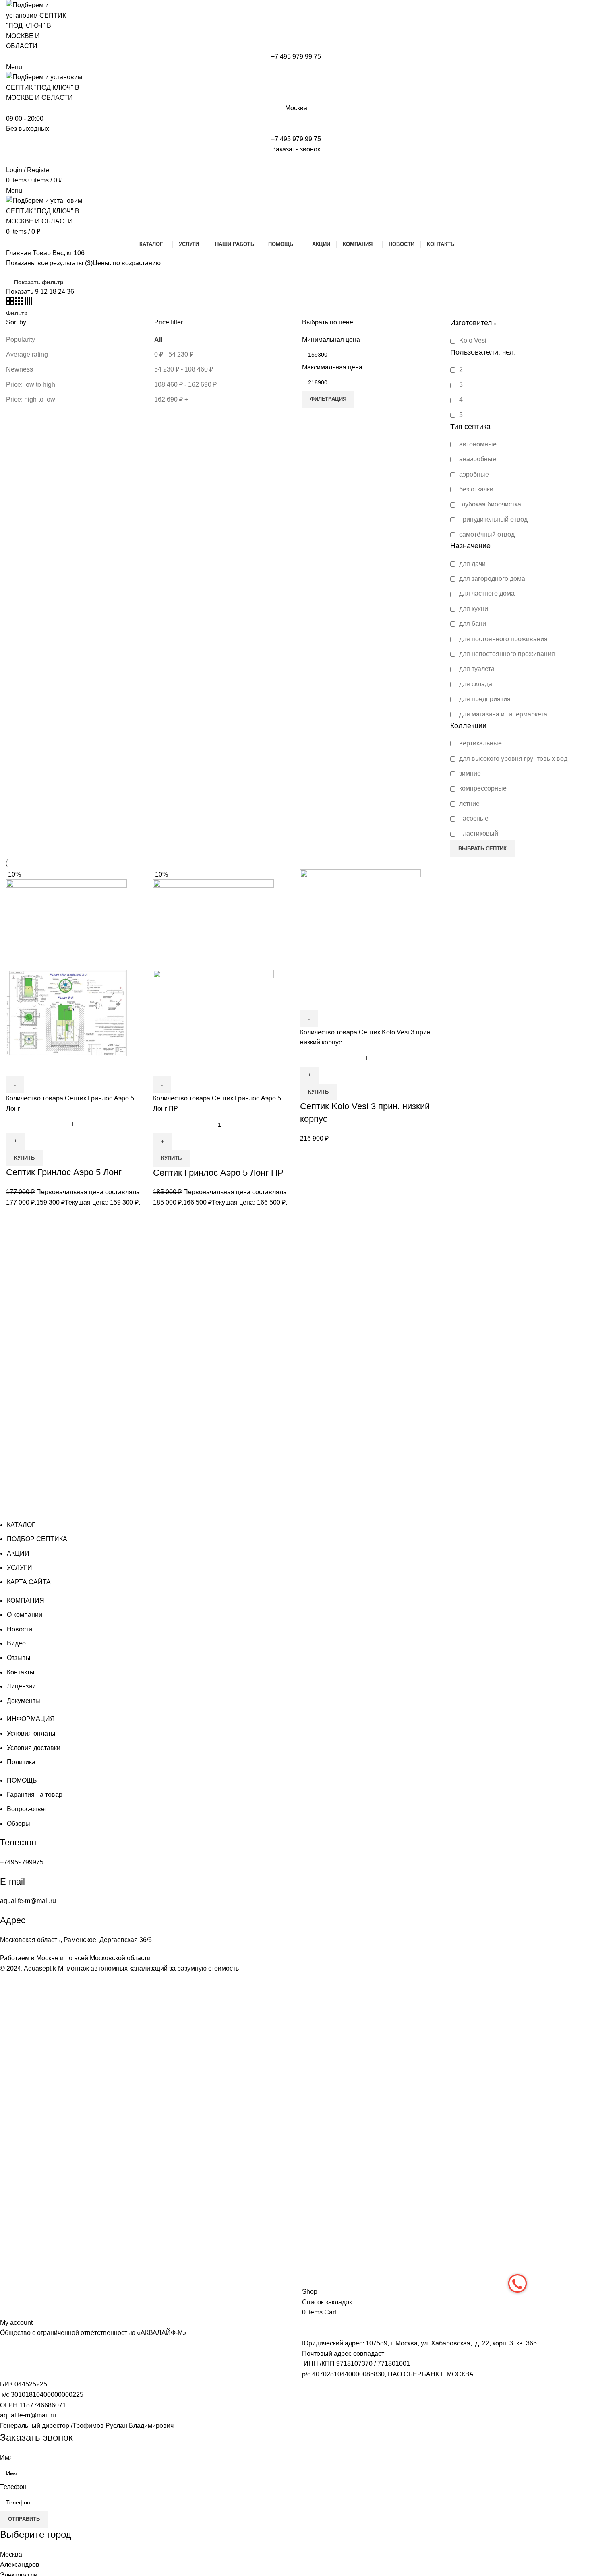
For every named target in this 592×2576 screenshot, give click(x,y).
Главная (19, 253)
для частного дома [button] (486, 593)
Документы (24, 1701)
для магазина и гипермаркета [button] (502, 714)
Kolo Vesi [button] (472, 340)
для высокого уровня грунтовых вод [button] (512, 759)
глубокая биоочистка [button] (489, 504)
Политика (21, 1762)
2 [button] (460, 370)
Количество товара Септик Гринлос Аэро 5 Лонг (70, 1103)
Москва (296, 108)
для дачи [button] (472, 564)
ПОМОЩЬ (22, 1780)
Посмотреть (36, 1066)
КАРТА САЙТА (29, 1582)
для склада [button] (475, 684)
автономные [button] (477, 444)
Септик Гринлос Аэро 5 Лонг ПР (218, 1173)
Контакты (21, 1672)
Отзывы (19, 1658)
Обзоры (19, 1824)
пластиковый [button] (478, 833)
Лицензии (21, 1686)
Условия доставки (34, 1748)
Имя (6, 2457)
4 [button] (460, 400)
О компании (25, 1615)
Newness (20, 369)
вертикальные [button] (480, 743)
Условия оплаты (31, 1733)
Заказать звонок (296, 149)
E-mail (12, 1881)
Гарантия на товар (35, 1795)
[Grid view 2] (11, 302)
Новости (20, 1629)
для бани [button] (472, 624)
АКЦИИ (18, 1553)
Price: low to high (31, 385)
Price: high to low (31, 399)
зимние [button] (469, 773)
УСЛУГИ (20, 1568)
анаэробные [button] (477, 459)
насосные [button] (473, 818)
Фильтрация (328, 399)
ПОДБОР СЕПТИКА (37, 1539)
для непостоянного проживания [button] (506, 654)
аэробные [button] (473, 474)
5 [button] (460, 415)
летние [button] (469, 804)
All (158, 340)
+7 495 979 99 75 (296, 57)
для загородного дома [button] (491, 579)
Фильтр (17, 313)
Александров (20, 2565)
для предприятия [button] (484, 699)
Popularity (21, 340)
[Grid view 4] (28, 302)
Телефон (18, 1842)
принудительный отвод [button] (493, 519)
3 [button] (460, 385)
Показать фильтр (39, 282)
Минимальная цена (331, 340)
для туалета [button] (476, 669)
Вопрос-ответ (27, 1809)
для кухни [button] (473, 609)
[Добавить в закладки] (56, 1066)
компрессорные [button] (482, 788)
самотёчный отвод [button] (486, 534)
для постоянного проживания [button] (503, 639)
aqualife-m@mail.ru (28, 2415)
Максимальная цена (332, 367)
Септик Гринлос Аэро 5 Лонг (64, 1172)
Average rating (27, 354)
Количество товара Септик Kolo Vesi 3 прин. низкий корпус (366, 1037)
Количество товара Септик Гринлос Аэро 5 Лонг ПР (217, 1103)
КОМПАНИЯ (26, 1601)
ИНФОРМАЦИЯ (31, 1719)
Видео (16, 1643)
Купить (24, 1158)
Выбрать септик (482, 849)
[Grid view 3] (20, 302)
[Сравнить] (16, 1066)
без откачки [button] (475, 489)
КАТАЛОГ (21, 1525)
